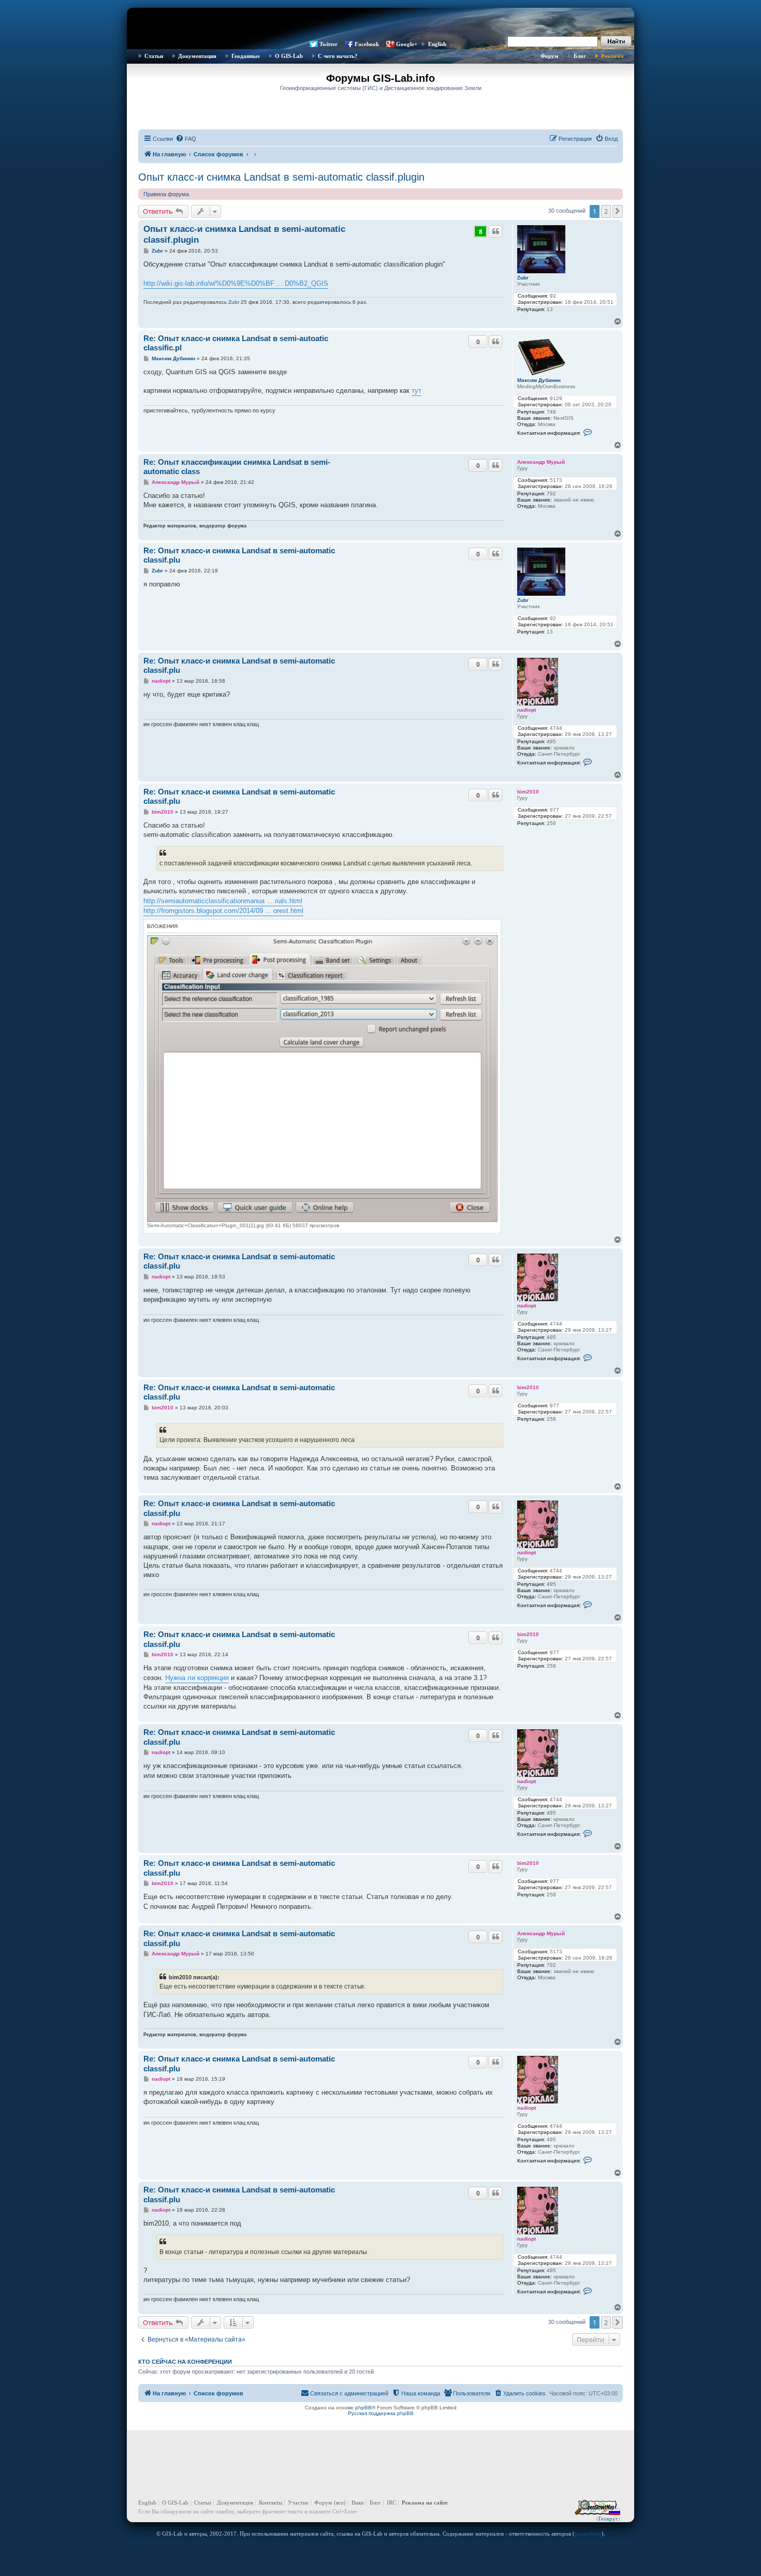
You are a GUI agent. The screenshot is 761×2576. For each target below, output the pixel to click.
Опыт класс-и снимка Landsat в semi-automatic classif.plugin (281, 177)
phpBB (363, 2408)
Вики (358, 2503)
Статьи (154, 56)
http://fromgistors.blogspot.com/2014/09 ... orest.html (223, 911)
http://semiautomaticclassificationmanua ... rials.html (223, 901)
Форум (550, 56)
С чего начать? (338, 56)
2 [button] (606, 211)
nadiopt (526, 710)
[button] (618, 211)
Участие (298, 2503)
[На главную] (380, 23)
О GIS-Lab (289, 56)
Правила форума (166, 194)
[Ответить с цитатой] (495, 231)
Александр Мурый (541, 462)
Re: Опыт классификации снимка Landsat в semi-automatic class (237, 467)
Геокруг (608, 2519)
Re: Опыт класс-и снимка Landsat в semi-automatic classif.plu (239, 555)
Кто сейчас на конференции (185, 2362)
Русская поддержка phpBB (381, 2413)
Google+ (407, 44)
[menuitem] (186, 139)
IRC (391, 2503)
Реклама (612, 56)
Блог (580, 56)
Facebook (367, 44)
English (437, 44)
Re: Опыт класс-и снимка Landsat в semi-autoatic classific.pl (236, 343)
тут (416, 391)
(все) (340, 2503)
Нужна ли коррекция (197, 1678)
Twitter (328, 44)
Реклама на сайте (425, 2503)
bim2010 (528, 792)
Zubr (523, 278)
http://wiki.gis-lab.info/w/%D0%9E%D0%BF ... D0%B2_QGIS (236, 283)
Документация (197, 56)
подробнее (588, 2534)
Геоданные (246, 56)
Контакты (270, 2503)
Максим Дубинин (539, 380)
